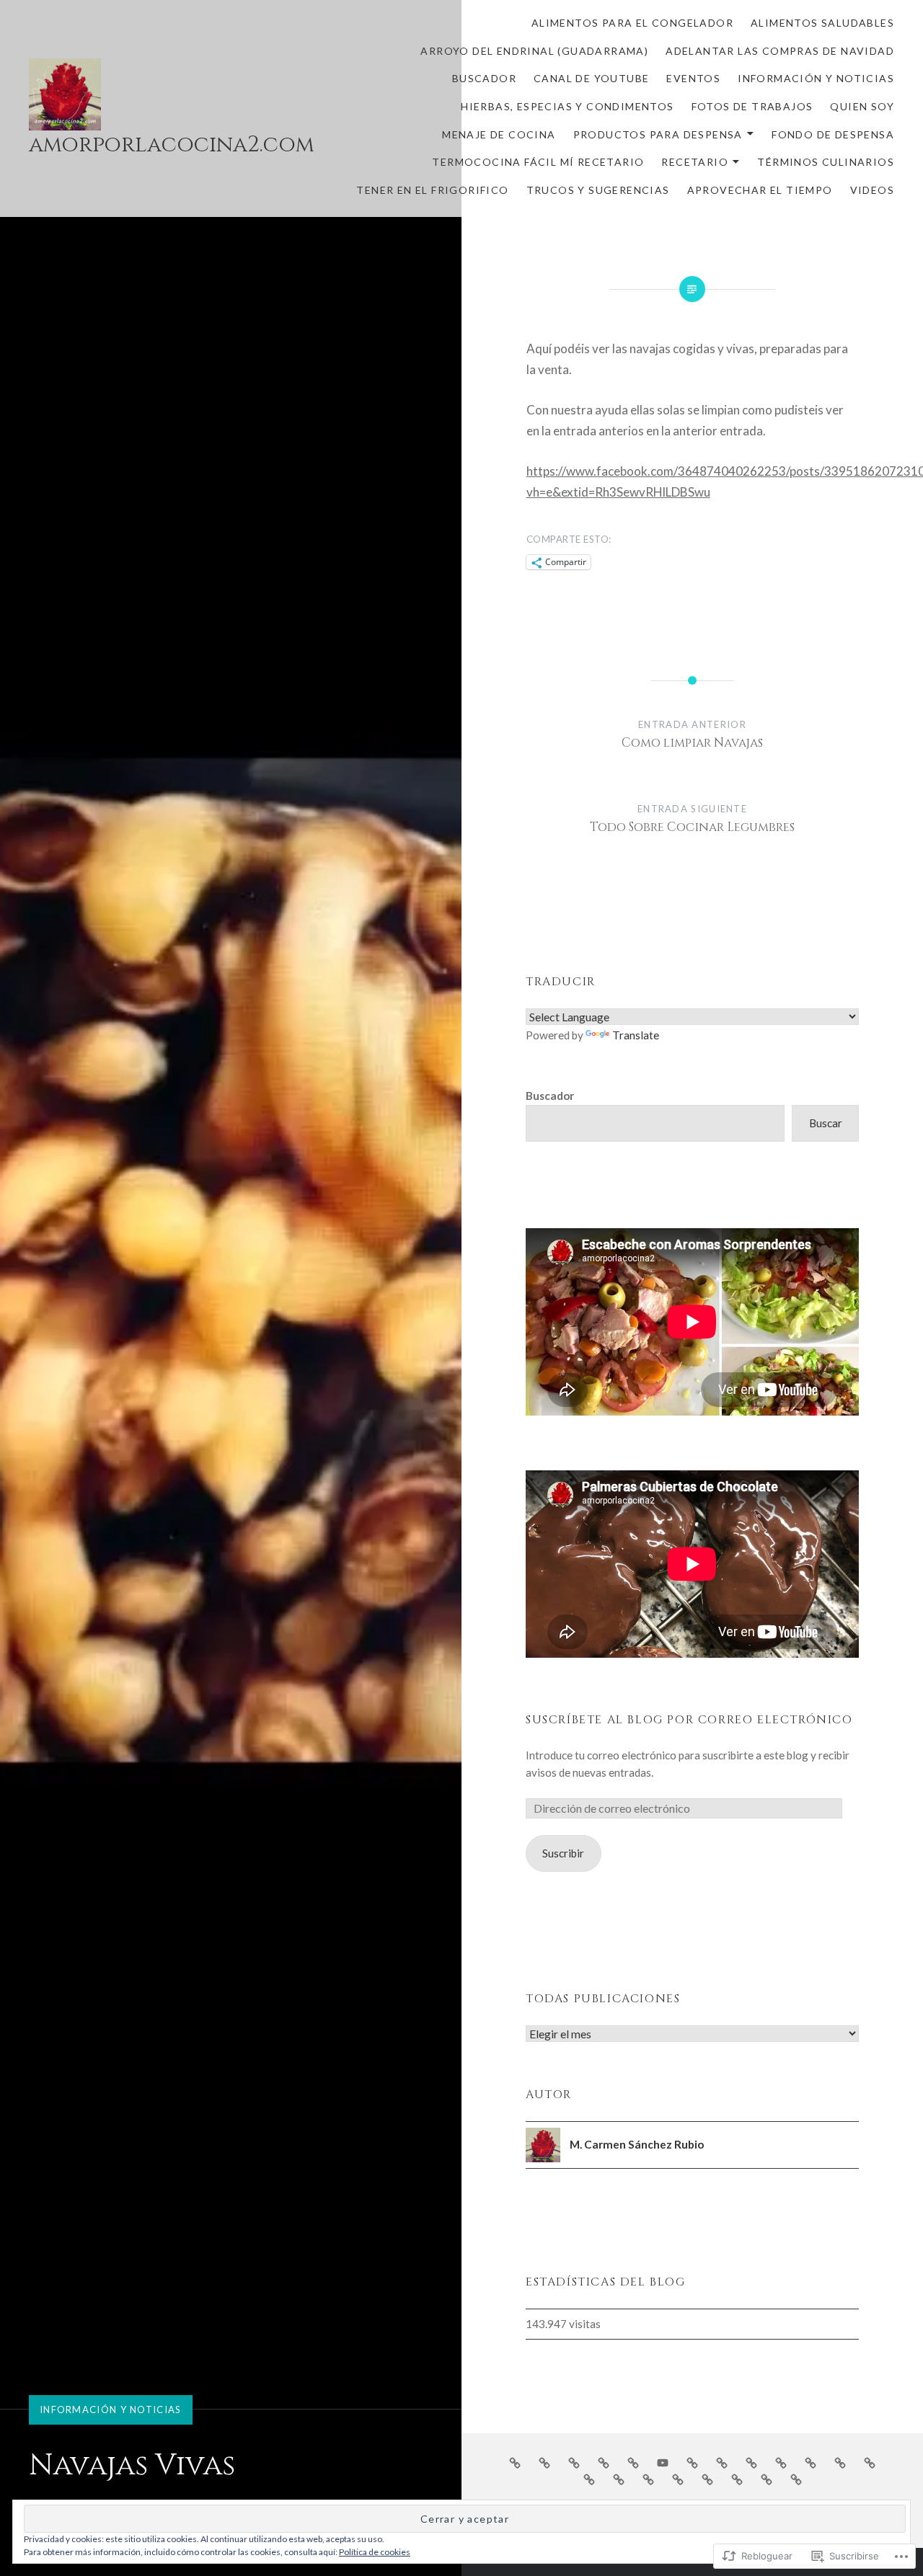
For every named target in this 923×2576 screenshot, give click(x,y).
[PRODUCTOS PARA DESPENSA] (870, 2462)
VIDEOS (872, 190)
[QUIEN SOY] (811, 2462)
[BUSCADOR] (633, 2462)
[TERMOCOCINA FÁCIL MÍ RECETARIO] (619, 2479)
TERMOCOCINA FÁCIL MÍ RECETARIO (538, 162)
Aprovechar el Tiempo (760, 190)
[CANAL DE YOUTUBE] (663, 2462)
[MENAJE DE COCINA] (840, 2462)
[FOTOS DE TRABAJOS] (781, 2462)
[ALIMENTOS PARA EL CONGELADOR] (515, 2462)
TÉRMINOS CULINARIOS (826, 162)
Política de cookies (375, 2552)
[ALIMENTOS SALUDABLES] (544, 2462)
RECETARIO (695, 162)
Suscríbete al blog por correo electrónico (689, 1720)
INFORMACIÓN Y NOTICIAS (816, 78)
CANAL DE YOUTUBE (591, 78)
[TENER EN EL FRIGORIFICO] (707, 2479)
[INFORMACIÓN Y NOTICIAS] (722, 2462)
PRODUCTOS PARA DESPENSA (658, 134)
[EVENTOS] (692, 2462)
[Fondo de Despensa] (589, 2479)
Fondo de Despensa (833, 134)
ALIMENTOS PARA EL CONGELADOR (632, 23)
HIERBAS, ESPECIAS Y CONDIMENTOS (567, 106)
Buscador (550, 1096)
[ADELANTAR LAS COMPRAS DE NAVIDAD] (604, 2462)
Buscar (826, 1123)
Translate (636, 1035)
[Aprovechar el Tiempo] (767, 2479)
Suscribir (563, 1853)
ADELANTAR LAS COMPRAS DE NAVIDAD (780, 51)
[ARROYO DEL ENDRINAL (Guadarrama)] (574, 2462)
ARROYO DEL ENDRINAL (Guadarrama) (534, 51)
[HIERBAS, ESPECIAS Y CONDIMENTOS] (751, 2462)
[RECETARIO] (648, 2479)
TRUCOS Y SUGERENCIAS (598, 190)
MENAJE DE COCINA (499, 134)
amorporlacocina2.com (172, 145)
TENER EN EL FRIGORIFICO (432, 190)
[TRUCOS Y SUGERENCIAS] (737, 2479)
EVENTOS (693, 78)
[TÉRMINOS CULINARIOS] (678, 2479)
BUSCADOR (484, 78)
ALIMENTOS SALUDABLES (822, 23)
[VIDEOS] (796, 2479)
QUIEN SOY (862, 106)
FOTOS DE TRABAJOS (752, 106)
